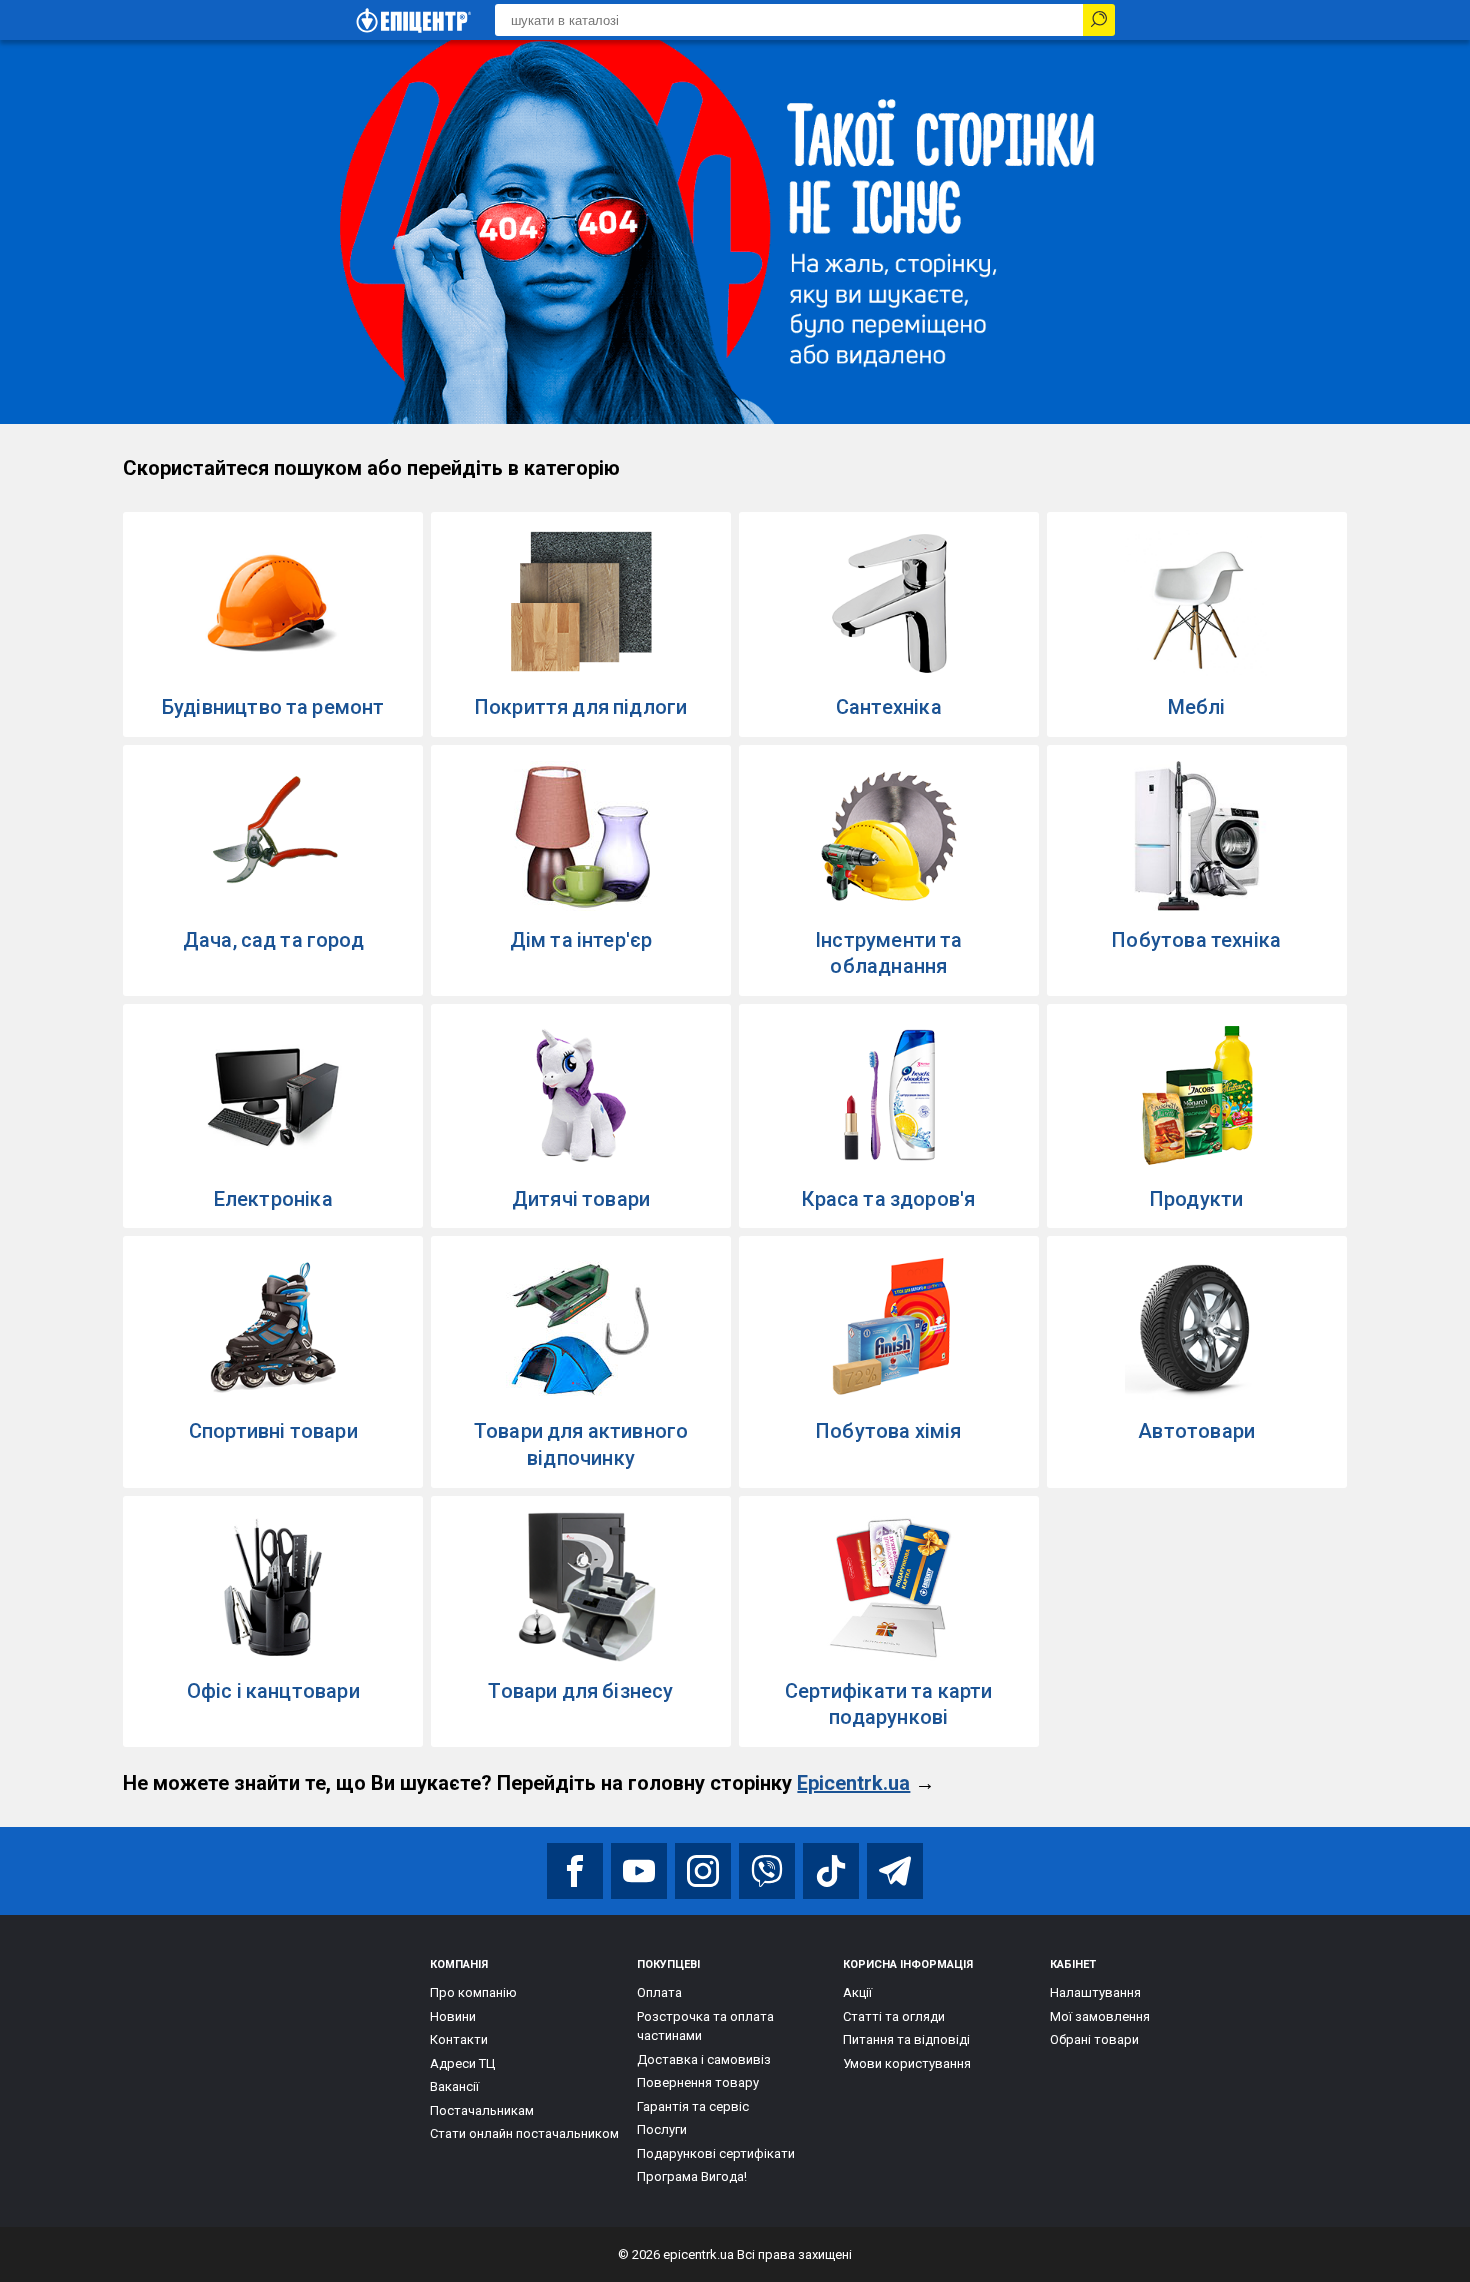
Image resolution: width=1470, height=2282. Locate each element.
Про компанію (473, 1992)
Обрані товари (1094, 2039)
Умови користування (907, 2063)
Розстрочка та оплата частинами (705, 2026)
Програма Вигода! (692, 2176)
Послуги (662, 2129)
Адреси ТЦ (462, 2063)
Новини (453, 2016)
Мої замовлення (1100, 2016)
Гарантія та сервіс (693, 2106)
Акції (857, 1992)
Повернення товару (698, 2082)
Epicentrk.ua (853, 1783)
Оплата (659, 1992)
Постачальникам (482, 2110)
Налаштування (1095, 1992)
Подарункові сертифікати (716, 2153)
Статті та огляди (894, 2016)
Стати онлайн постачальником (524, 2133)
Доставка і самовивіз (704, 2059)
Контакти (459, 2039)
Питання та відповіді (906, 2039)
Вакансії (454, 2086)
